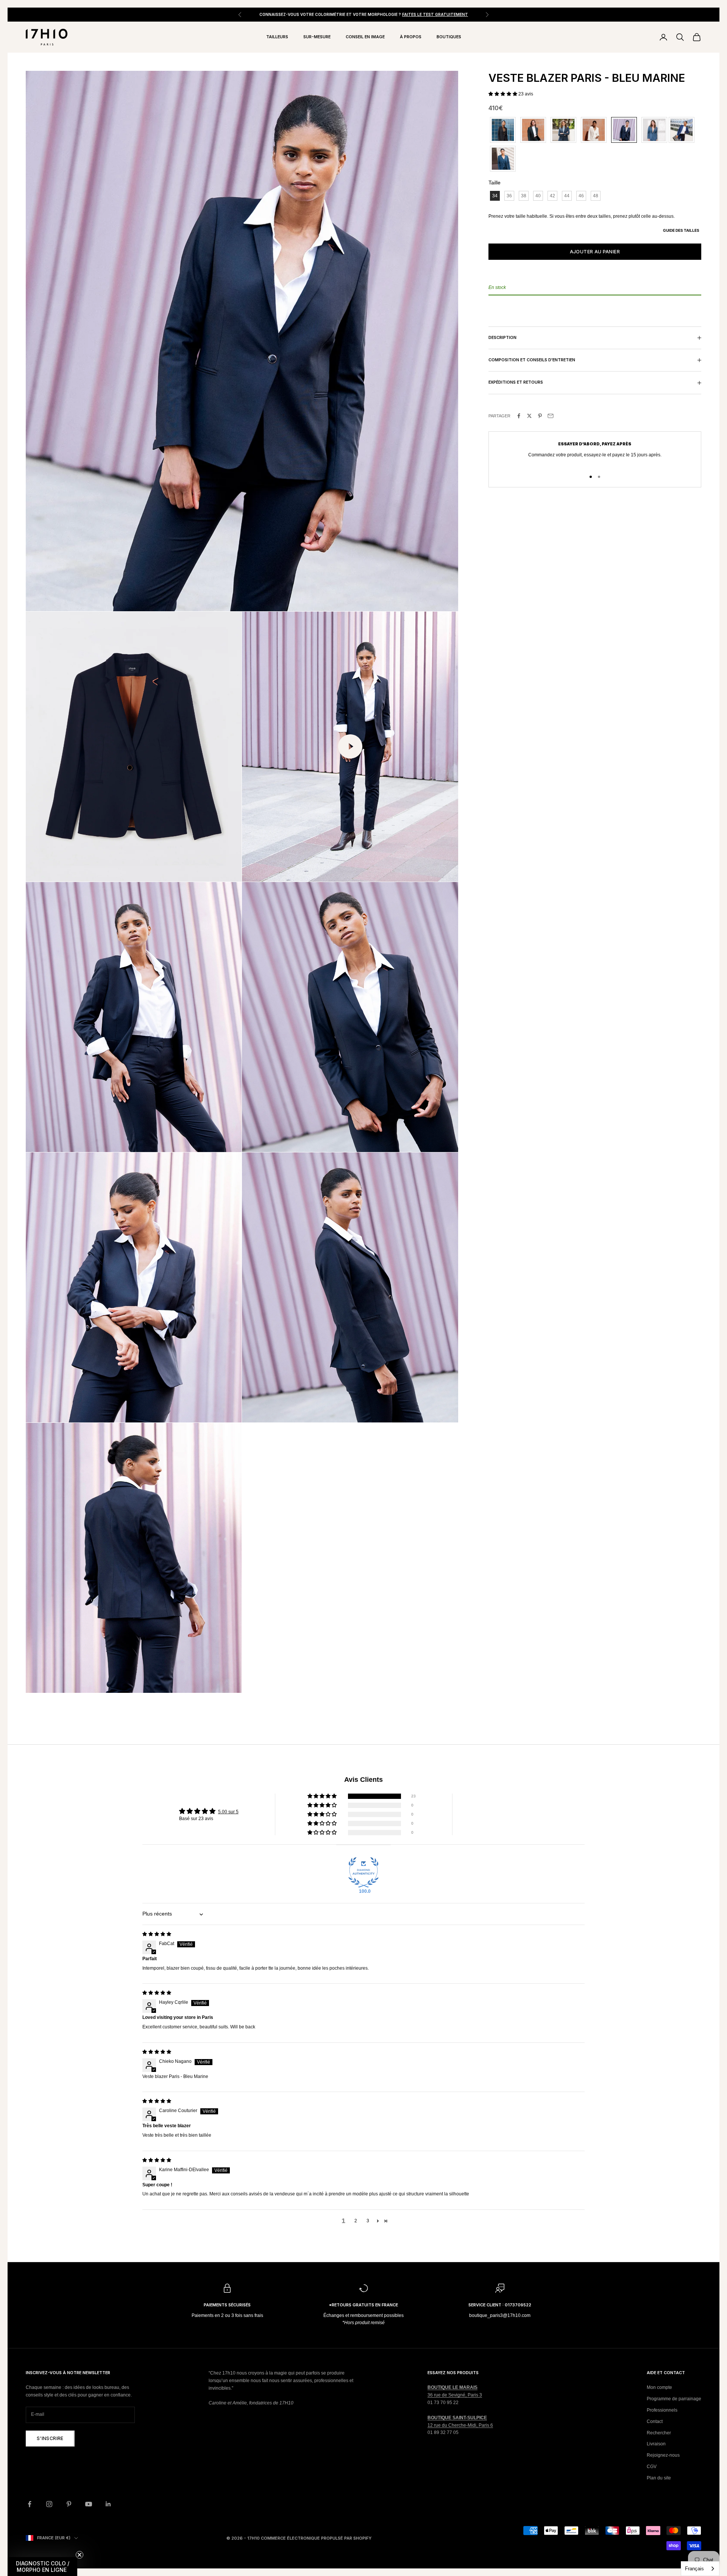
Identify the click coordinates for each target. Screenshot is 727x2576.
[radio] (502, 130)
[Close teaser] (80, 2555)
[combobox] (700, 2569)
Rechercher (659, 2433)
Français (694, 2569)
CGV (652, 2467)
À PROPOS (411, 37)
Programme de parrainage (674, 2399)
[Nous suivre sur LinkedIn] (108, 2504)
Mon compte (659, 2387)
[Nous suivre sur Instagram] (49, 2504)
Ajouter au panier (595, 252)
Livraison (656, 2444)
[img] (157, 1934)
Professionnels (662, 2410)
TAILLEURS (277, 37)
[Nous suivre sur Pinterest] (69, 2504)
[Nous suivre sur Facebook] (30, 2504)
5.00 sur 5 (228, 1812)
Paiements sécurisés (227, 2305)
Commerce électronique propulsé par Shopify (316, 2538)
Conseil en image (365, 37)
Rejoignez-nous (663, 2455)
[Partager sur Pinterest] (540, 416)
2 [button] (356, 2221)
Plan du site (659, 2478)
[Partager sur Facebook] (519, 416)
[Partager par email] (551, 416)
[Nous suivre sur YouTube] (89, 2504)
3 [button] (368, 2221)
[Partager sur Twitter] (529, 416)
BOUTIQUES (449, 37)
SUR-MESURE (317, 37)
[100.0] (363, 1872)
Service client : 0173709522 (500, 2305)
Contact (655, 2421)
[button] (503, 94)
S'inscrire (50, 2438)
